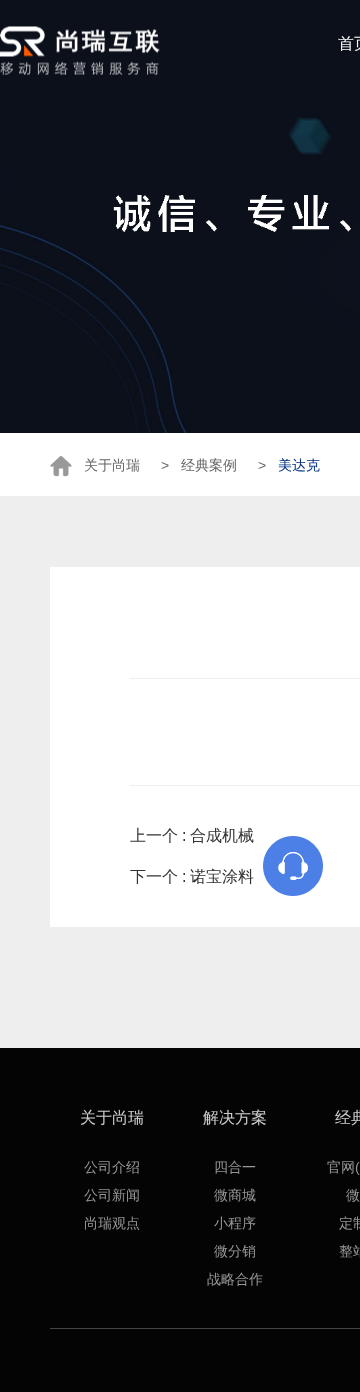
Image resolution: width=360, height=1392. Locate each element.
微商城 (235, 1195)
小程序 (235, 1223)
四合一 (235, 1167)
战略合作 (235, 1279)
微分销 (235, 1251)
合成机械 (222, 835)
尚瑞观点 (112, 1223)
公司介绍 (112, 1167)
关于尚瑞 (112, 1117)
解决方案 (235, 1117)
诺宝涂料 (222, 876)
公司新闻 (112, 1195)
